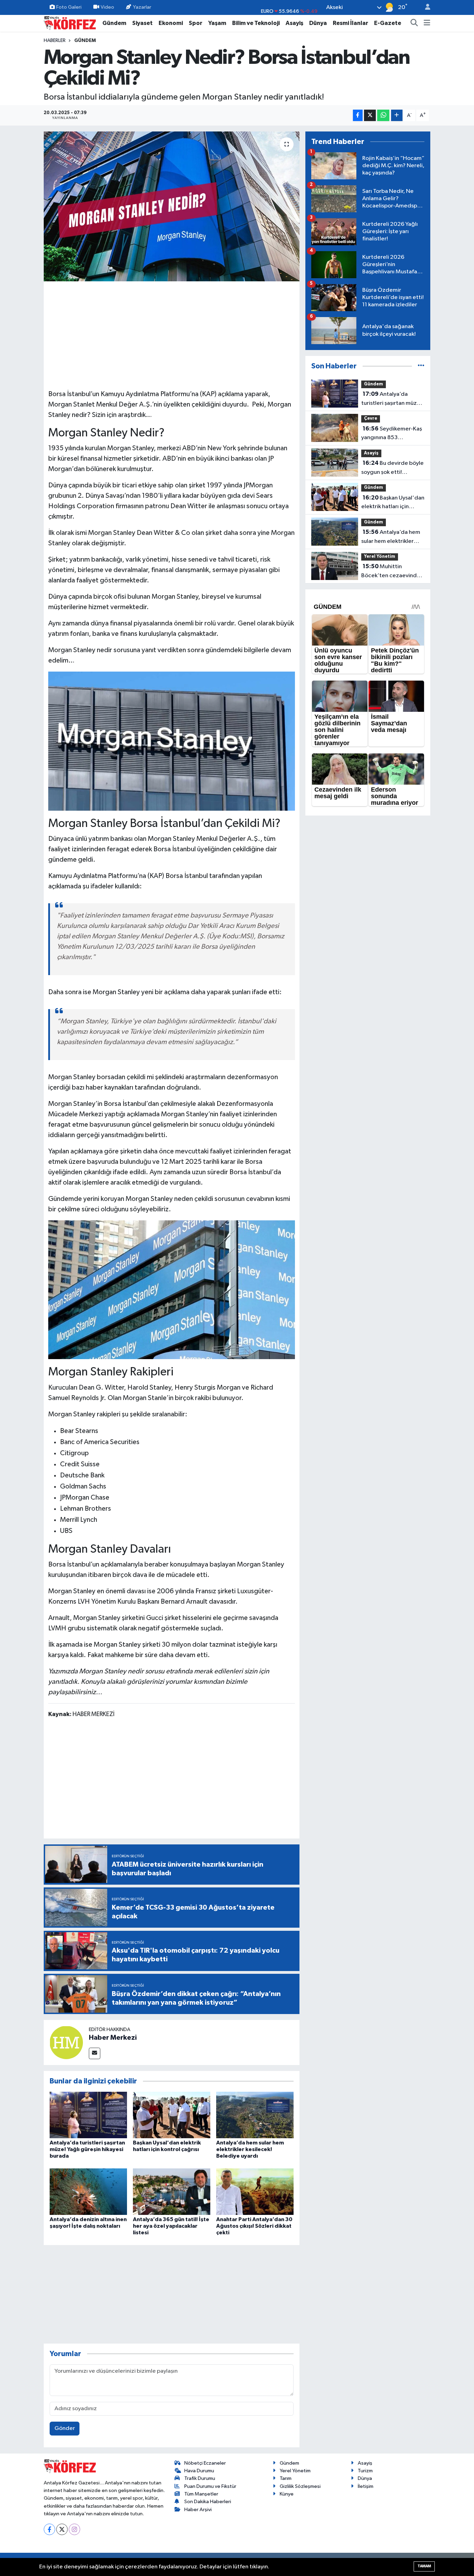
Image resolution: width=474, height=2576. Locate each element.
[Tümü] (421, 366)
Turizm (365, 2471)
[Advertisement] (172, 334)
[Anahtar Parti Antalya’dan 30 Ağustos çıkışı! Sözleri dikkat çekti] (255, 2191)
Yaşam (217, 23)
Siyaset (142, 23)
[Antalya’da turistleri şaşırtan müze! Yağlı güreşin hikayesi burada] (88, 2115)
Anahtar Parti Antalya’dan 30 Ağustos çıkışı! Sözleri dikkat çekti (254, 2226)
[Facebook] (49, 2529)
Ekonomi (171, 23)
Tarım (286, 2478)
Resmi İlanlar (350, 23)
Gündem (114, 23)
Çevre (371, 419)
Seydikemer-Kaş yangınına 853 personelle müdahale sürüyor (392, 434)
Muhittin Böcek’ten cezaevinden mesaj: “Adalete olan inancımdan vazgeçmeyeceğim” (392, 572)
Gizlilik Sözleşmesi (300, 2486)
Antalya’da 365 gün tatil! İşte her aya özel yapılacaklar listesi (171, 2226)
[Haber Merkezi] (66, 2042)
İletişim (366, 2486)
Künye (287, 2494)
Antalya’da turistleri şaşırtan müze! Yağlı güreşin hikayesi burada (87, 2149)
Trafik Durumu (200, 2478)
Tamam (424, 2566)
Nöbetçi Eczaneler (205, 2463)
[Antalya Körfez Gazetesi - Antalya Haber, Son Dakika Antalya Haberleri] (70, 23)
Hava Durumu (199, 2471)
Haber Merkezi (113, 2038)
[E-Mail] (95, 2053)
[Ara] (414, 23)
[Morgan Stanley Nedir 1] (172, 741)
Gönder (65, 2428)
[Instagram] (74, 2529)
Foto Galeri (69, 7)
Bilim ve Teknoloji (256, 23)
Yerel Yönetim (380, 557)
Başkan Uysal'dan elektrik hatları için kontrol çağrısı (393, 503)
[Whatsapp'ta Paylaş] (383, 115)
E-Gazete (388, 23)
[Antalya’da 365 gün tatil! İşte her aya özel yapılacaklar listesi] (172, 2191)
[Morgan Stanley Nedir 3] (172, 1289)
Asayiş (294, 23)
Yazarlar (142, 7)
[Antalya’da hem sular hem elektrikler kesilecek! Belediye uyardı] (255, 2115)
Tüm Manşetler (201, 2494)
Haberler (55, 41)
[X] (62, 2529)
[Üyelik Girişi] (425, 7)
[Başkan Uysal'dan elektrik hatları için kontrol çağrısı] (172, 2115)
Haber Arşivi (198, 2510)
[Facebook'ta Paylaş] (358, 115)
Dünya (318, 23)
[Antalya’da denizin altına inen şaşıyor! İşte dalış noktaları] (88, 2191)
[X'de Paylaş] (370, 115)
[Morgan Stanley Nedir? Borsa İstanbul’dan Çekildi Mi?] (172, 206)
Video (107, 7)
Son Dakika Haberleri (208, 2502)
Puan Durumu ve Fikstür (210, 2486)
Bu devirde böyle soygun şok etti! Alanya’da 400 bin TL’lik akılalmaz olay (392, 468)
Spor (196, 23)
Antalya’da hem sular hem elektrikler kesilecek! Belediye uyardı (250, 2149)
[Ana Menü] (427, 23)
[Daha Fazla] (397, 115)
